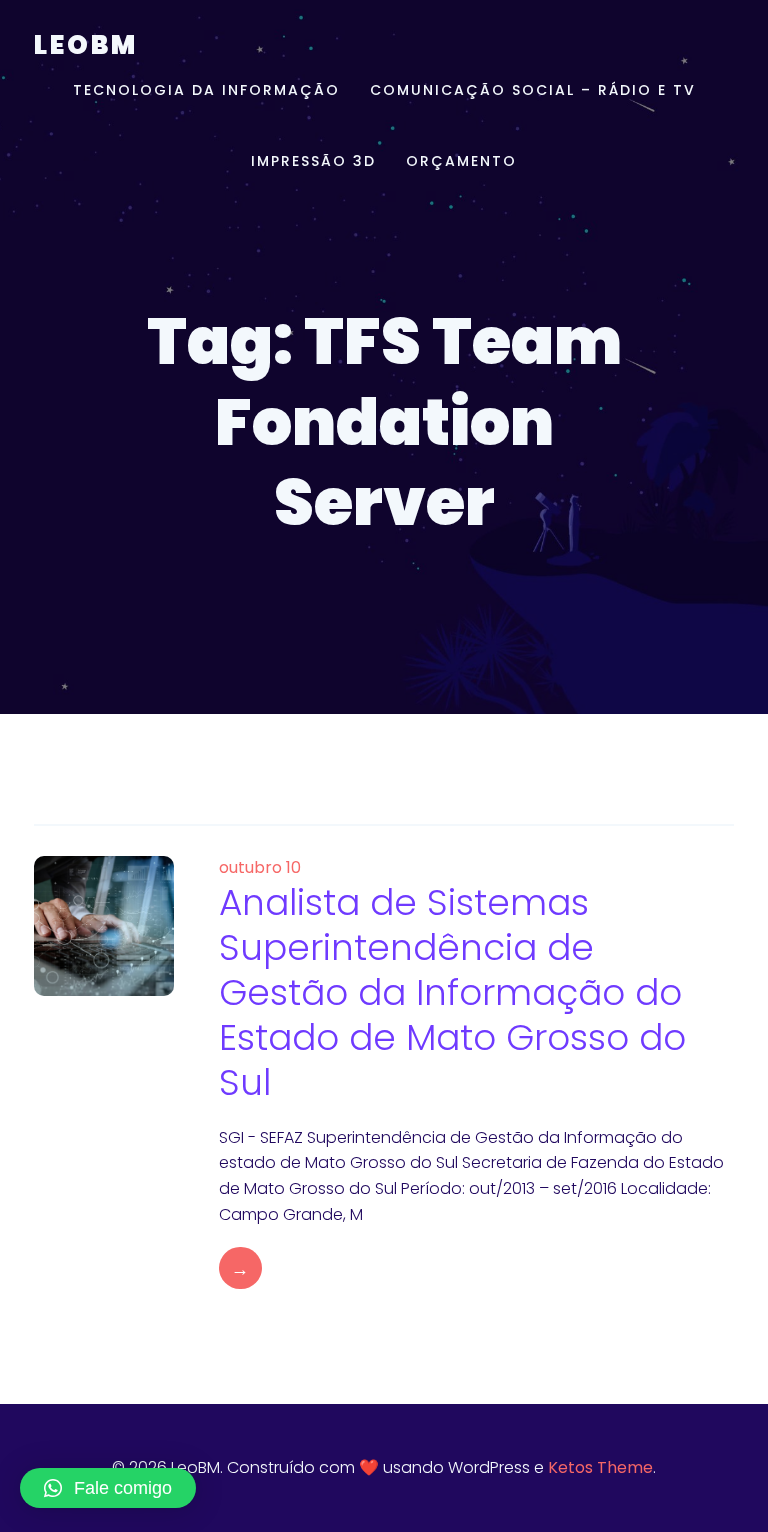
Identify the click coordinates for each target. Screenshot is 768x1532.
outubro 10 (260, 867)
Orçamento (461, 161)
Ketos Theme (600, 1467)
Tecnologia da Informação (206, 90)
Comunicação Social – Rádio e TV (533, 90)
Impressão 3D (313, 161)
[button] (108, 1488)
